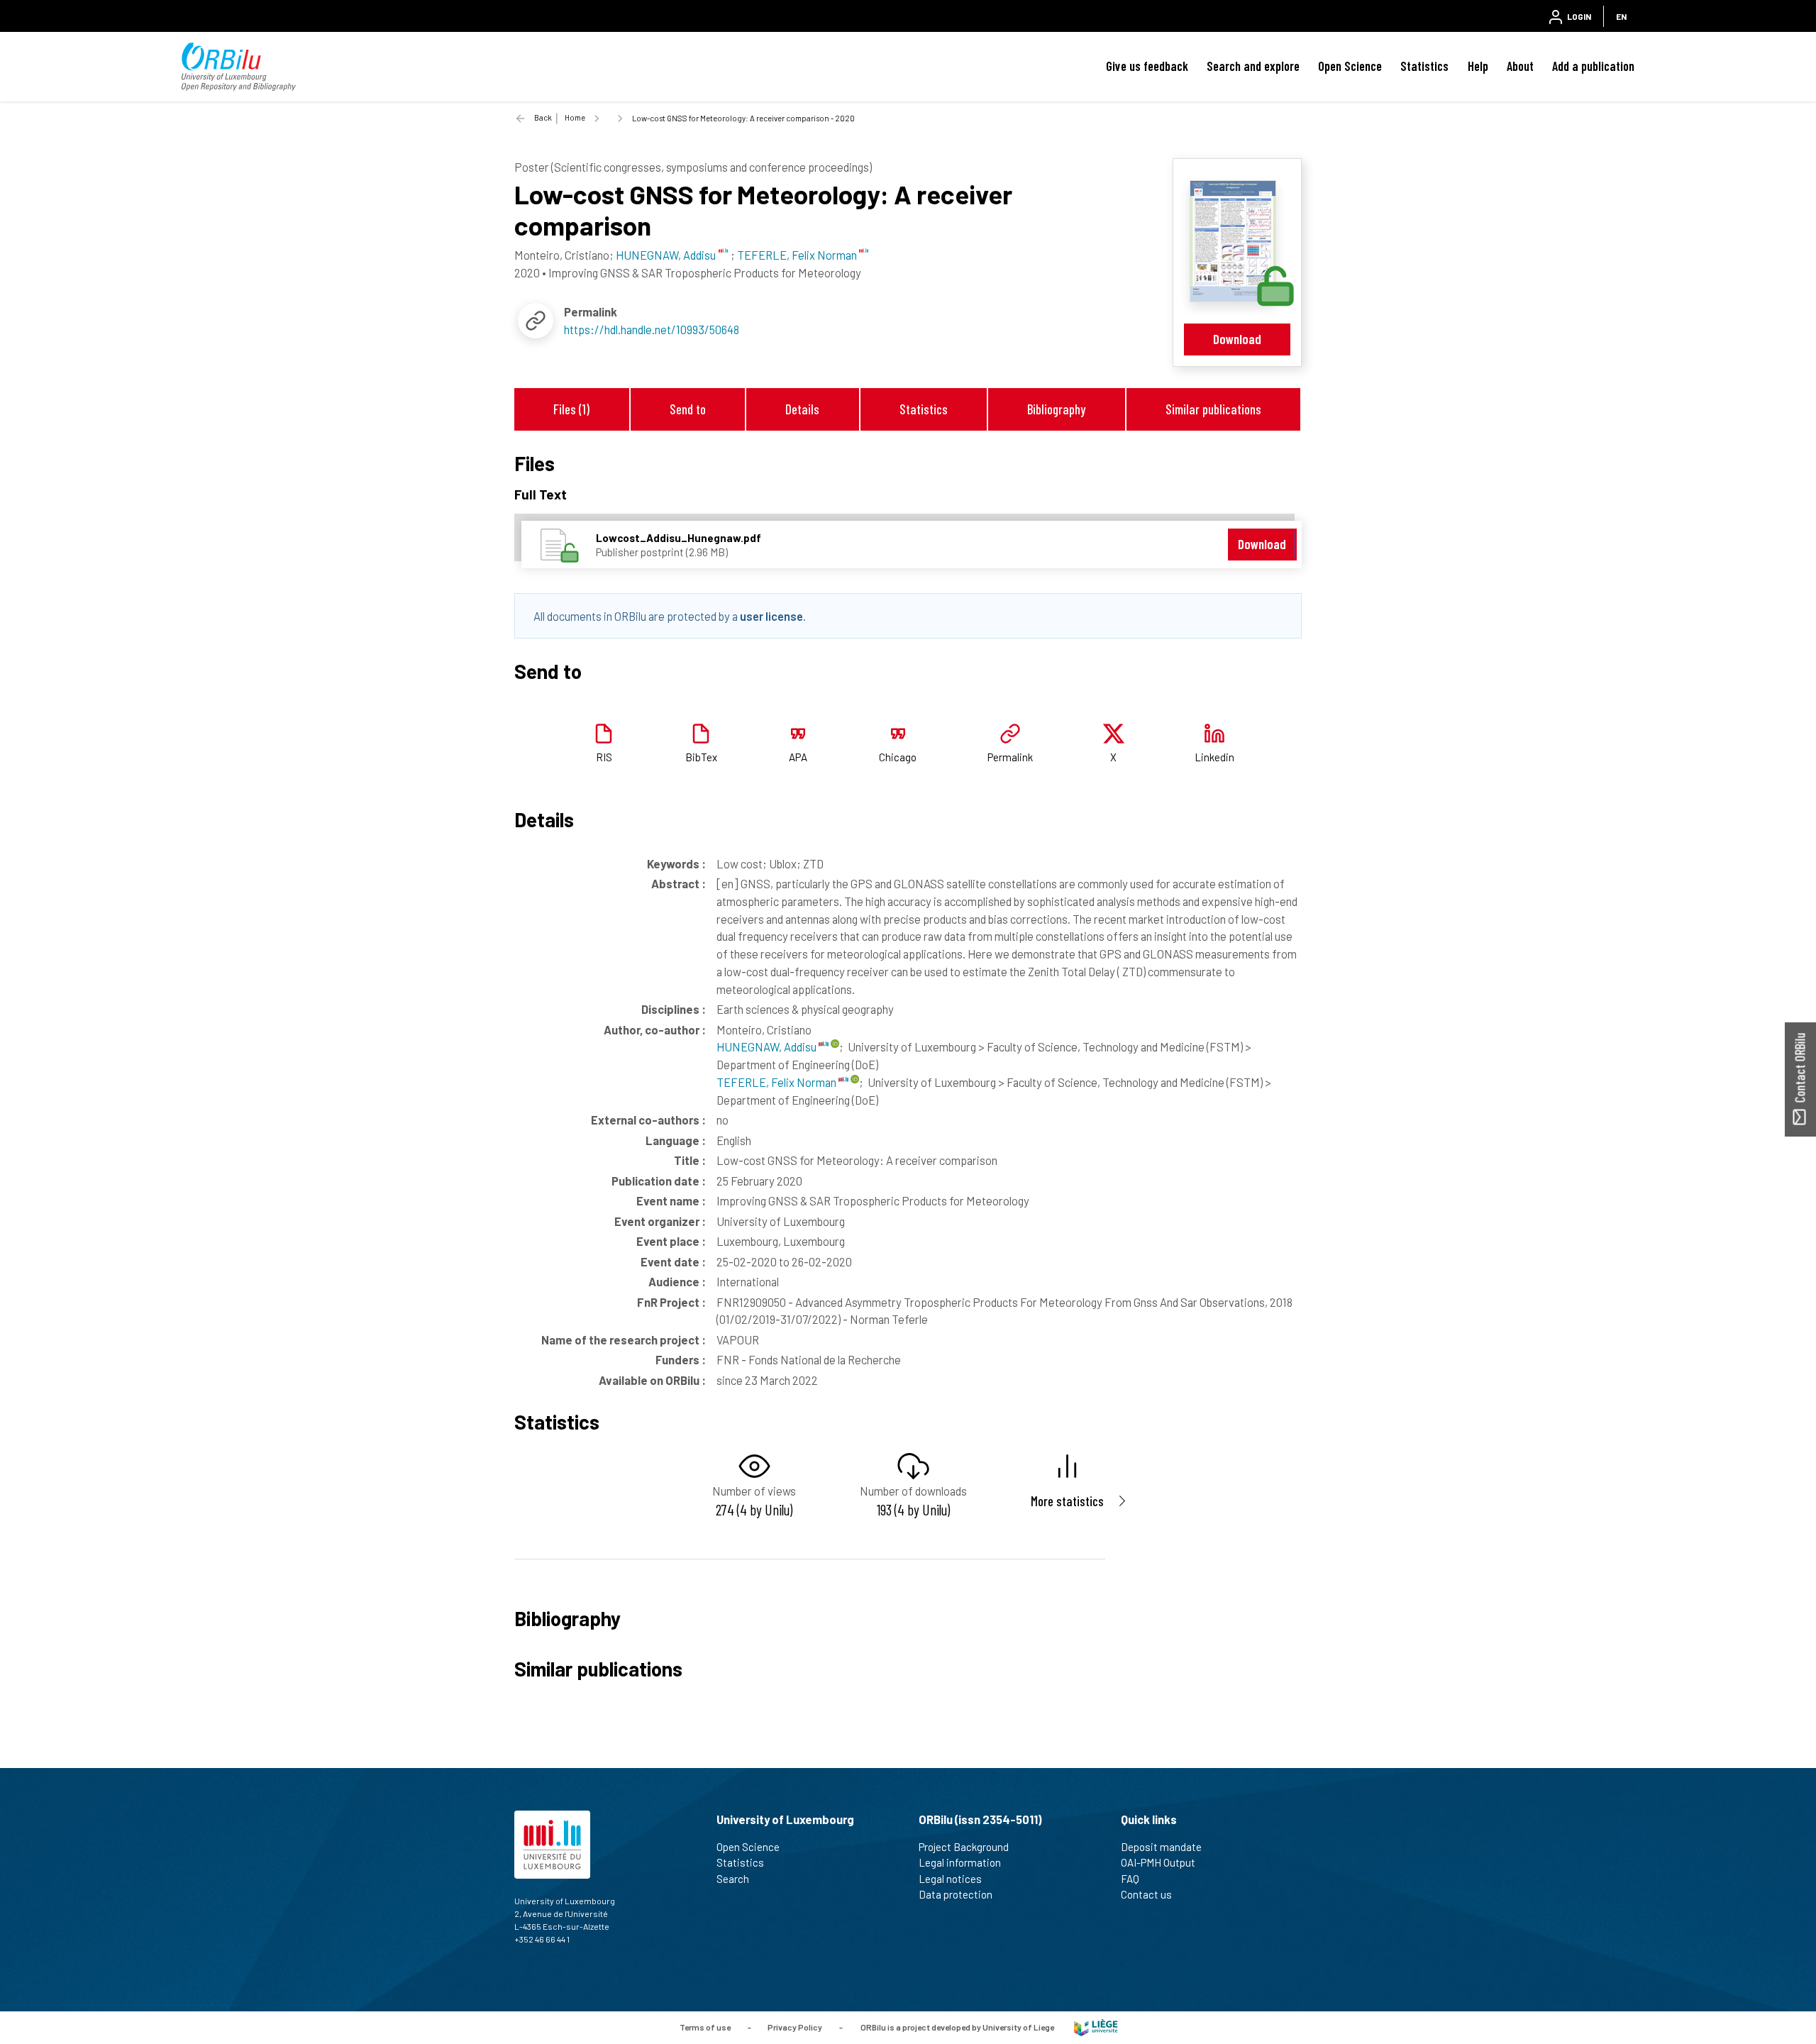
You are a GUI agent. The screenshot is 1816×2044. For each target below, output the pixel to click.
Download (1237, 339)
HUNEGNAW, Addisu (768, 1046)
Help (1478, 66)
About (1520, 66)
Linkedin (1214, 757)
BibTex (701, 757)
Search (733, 1879)
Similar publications (1213, 409)
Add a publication (1593, 66)
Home (575, 117)
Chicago (898, 757)
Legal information (960, 1862)
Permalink (1010, 757)
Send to (688, 409)
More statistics (1067, 1501)
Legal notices (950, 1879)
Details (802, 409)
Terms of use (705, 2026)
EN (1621, 16)
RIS (604, 757)
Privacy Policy (795, 2026)
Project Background (964, 1847)
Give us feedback (1147, 66)
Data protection (956, 1894)
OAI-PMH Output (1158, 1862)
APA (798, 757)
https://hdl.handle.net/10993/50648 (652, 329)
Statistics (1424, 66)
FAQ (1130, 1879)
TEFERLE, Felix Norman (777, 1082)
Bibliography (1056, 409)
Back (543, 117)
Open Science (1350, 66)
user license (771, 616)
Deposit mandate (1161, 1847)
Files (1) (571, 409)
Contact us (1146, 1894)
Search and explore (1253, 66)
